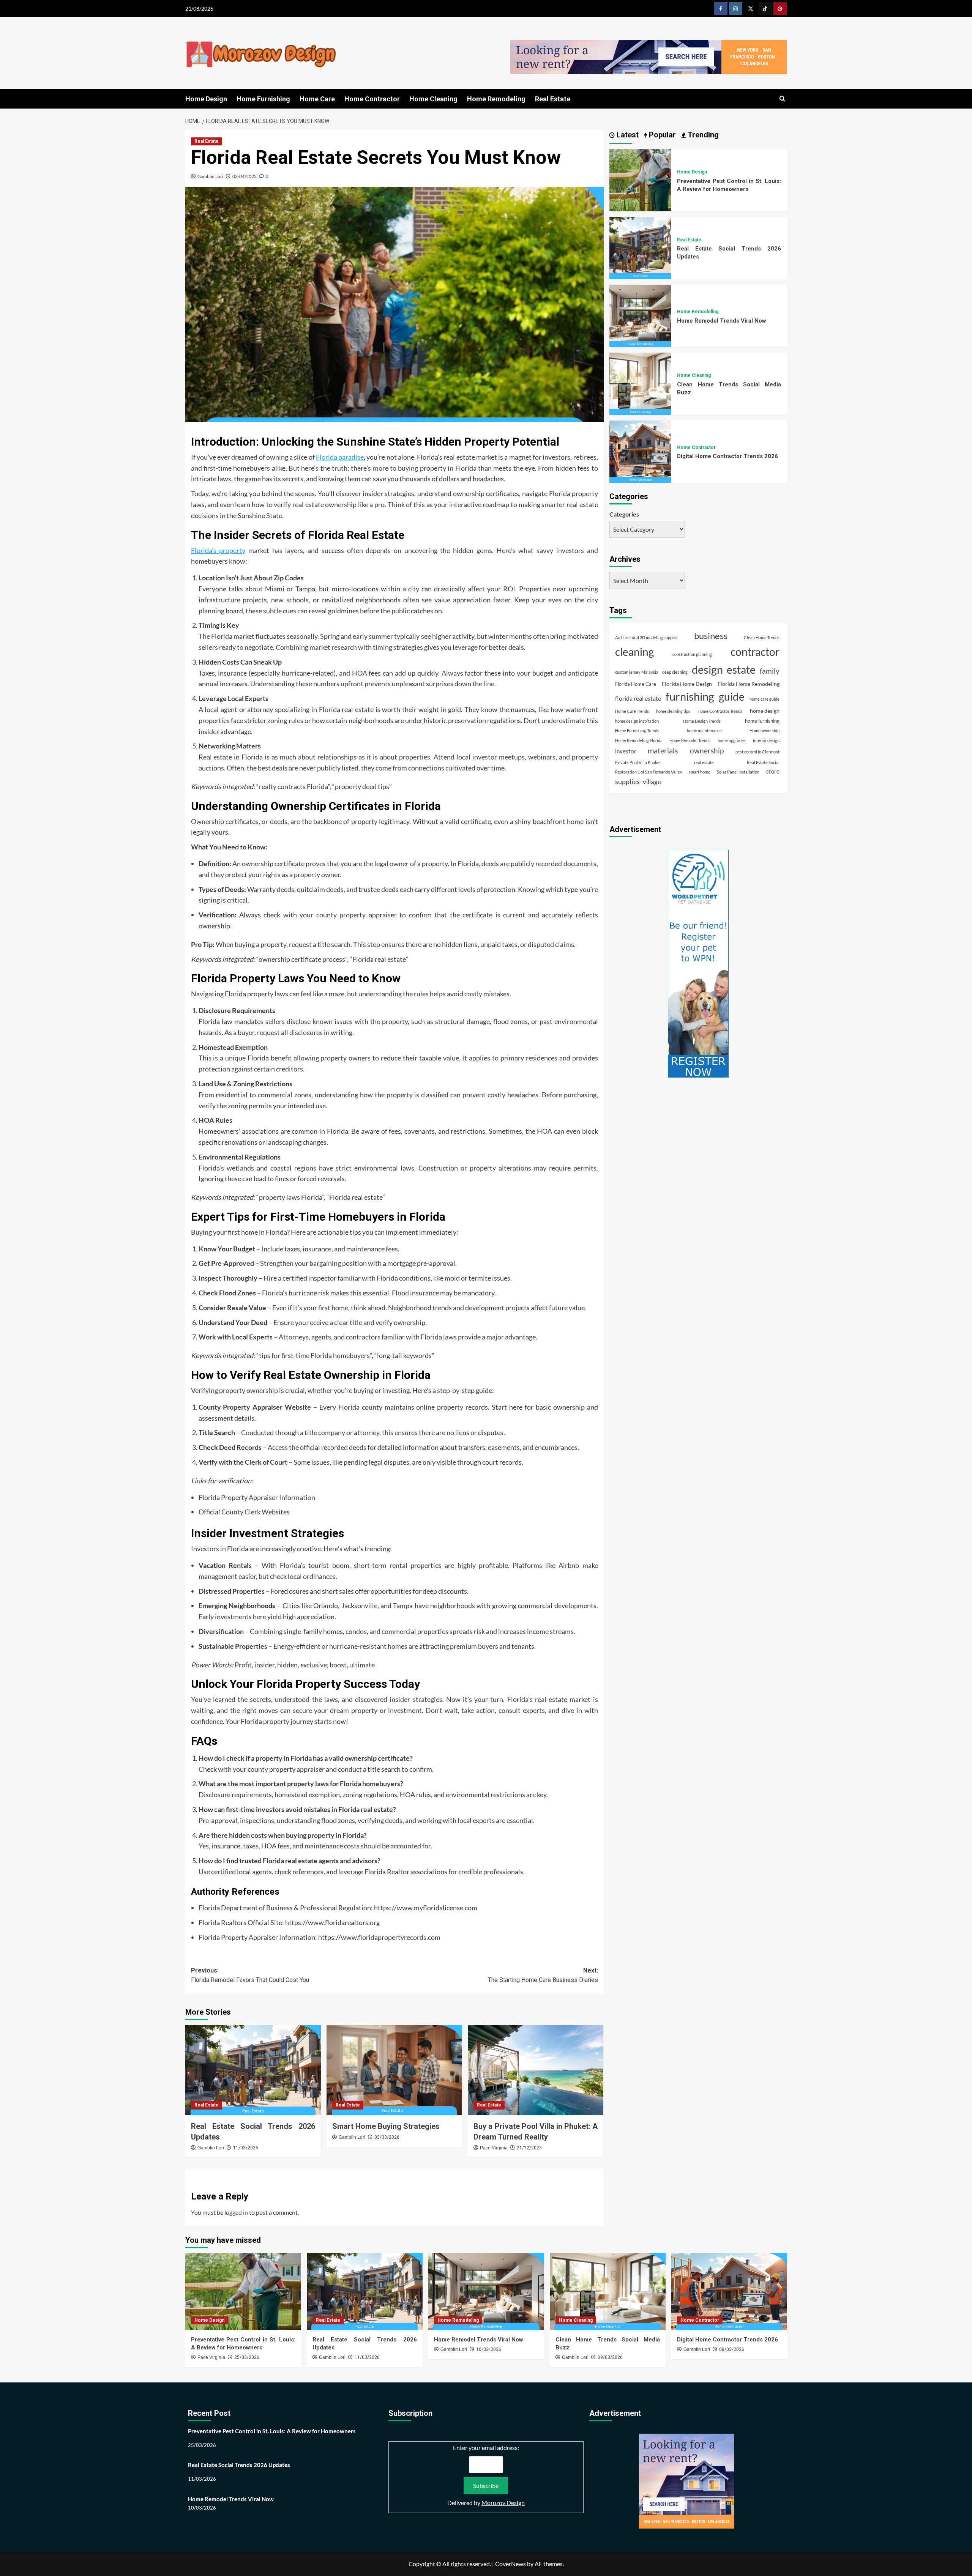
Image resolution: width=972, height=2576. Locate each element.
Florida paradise (340, 457)
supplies (627, 781)
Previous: (250, 1975)
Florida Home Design (687, 683)
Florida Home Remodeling (749, 683)
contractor (755, 652)
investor (626, 751)
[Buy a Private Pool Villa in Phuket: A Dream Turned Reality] (536, 2070)
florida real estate (638, 698)
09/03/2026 (610, 2357)
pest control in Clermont (757, 752)
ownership (707, 751)
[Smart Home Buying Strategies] (394, 2070)
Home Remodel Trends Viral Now (722, 320)
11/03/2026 (246, 2148)
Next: (543, 1975)
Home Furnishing (263, 99)
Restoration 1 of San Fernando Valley (649, 772)
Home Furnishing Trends (637, 730)
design (707, 669)
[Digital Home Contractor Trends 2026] (641, 451)
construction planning (692, 654)
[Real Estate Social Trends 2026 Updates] (253, 2070)
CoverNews (510, 2564)
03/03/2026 (387, 2137)
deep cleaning (675, 672)
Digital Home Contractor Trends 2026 (727, 456)
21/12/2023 (529, 2148)
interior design (766, 740)
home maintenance (704, 730)
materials (663, 750)
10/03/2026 (489, 2349)
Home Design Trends (702, 721)
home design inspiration (637, 721)
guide (732, 697)
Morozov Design (503, 2503)
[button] (782, 99)
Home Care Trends (632, 711)
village (652, 782)
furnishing (690, 696)
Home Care (317, 99)
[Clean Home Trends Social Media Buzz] (641, 383)
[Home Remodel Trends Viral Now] (641, 315)
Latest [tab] (627, 135)
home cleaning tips (673, 711)
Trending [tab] (702, 135)
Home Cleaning (433, 99)
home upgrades (732, 740)
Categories (624, 514)
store (773, 771)
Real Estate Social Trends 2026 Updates (239, 2465)
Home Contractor (372, 99)
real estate (704, 762)
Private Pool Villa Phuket (638, 762)
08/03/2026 (732, 2349)
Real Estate (553, 99)
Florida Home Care (636, 684)
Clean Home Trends (762, 637)
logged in (236, 2212)
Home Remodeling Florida (639, 740)
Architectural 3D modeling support (646, 637)
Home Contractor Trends (720, 711)
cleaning (634, 652)
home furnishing (762, 721)
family (770, 670)
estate (741, 669)
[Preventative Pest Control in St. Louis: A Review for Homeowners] (641, 179)
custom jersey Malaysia (637, 672)
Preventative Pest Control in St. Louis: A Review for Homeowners (272, 2431)
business (711, 636)
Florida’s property (218, 550)
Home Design (206, 99)
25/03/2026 (247, 2357)
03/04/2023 (245, 176)
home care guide (765, 699)
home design (765, 711)
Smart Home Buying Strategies (386, 2126)
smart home (700, 772)
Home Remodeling (496, 99)
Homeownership (765, 730)
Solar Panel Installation (738, 772)
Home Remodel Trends (690, 740)
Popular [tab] (661, 135)
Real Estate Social (763, 762)
